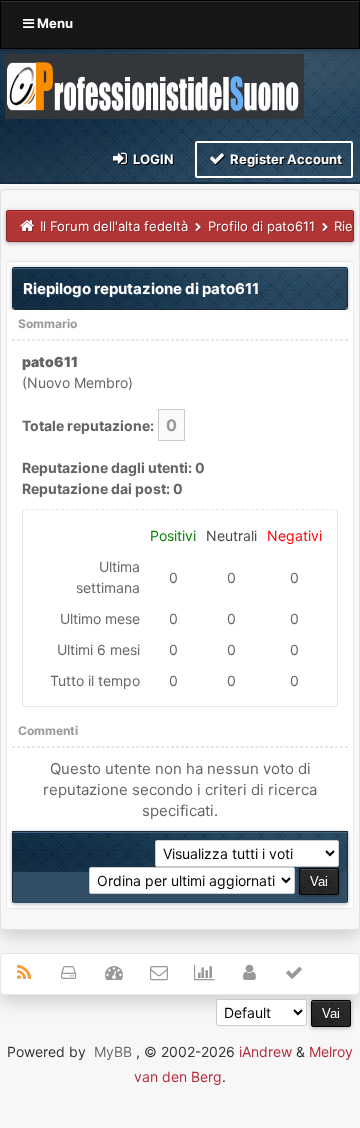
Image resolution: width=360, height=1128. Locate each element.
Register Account (284, 159)
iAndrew (265, 1051)
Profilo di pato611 (261, 226)
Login (152, 159)
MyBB (113, 1051)
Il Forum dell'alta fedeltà (114, 226)
